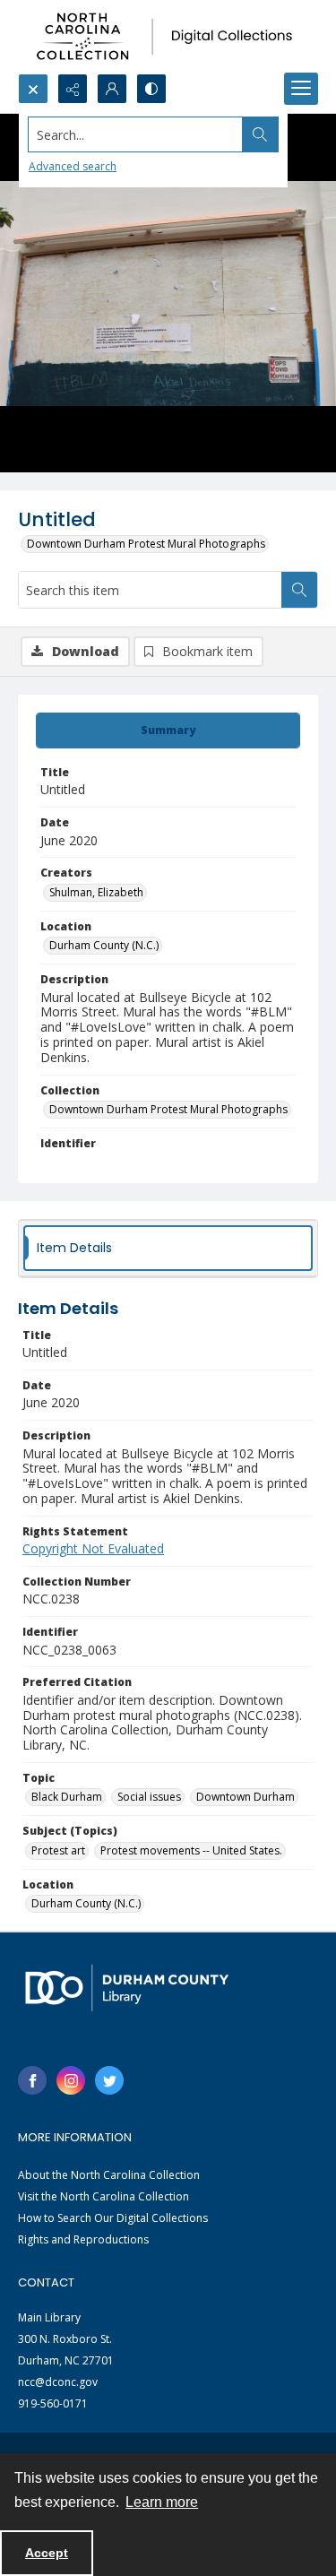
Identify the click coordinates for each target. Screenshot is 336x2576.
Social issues (149, 1797)
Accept (47, 2553)
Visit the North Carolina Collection (103, 2196)
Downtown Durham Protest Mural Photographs (146, 544)
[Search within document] (299, 590)
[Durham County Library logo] (127, 1988)
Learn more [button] (162, 2502)
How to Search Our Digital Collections (113, 2218)
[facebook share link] (32, 2080)
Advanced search (73, 166)
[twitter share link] (109, 2080)
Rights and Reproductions (83, 2239)
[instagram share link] (71, 2080)
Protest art (58, 1850)
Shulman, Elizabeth (96, 892)
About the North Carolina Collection (109, 2175)
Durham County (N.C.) (104, 945)
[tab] (168, 730)
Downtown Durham (246, 1797)
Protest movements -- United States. (191, 1850)
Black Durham (67, 1797)
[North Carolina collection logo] (168, 37)
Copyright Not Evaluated (93, 1548)
